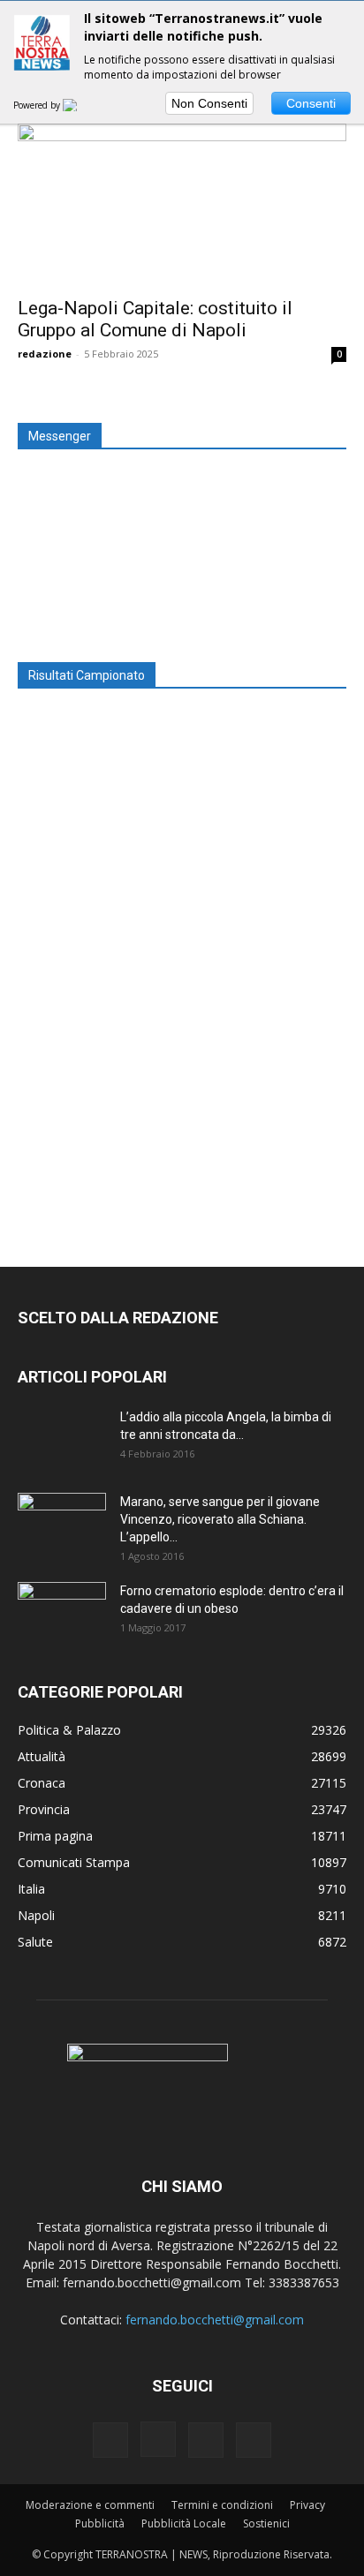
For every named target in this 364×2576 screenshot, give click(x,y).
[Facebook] (110, 2440)
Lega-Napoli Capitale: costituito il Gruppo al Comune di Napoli (155, 319)
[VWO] (80, 105)
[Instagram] (158, 2439)
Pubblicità (100, 2523)
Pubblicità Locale (184, 2523)
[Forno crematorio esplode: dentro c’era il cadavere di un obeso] (62, 1613)
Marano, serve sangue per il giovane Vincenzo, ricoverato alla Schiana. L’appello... (220, 1519)
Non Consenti (209, 103)
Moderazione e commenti (90, 2505)
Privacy (307, 2505)
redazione (45, 354)
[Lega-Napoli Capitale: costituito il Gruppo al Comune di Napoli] (182, 205)
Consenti (311, 103)
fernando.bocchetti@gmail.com (215, 2320)
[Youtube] (254, 2440)
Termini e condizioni (222, 2505)
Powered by (38, 105)
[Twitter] (206, 2440)
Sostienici (266, 2523)
